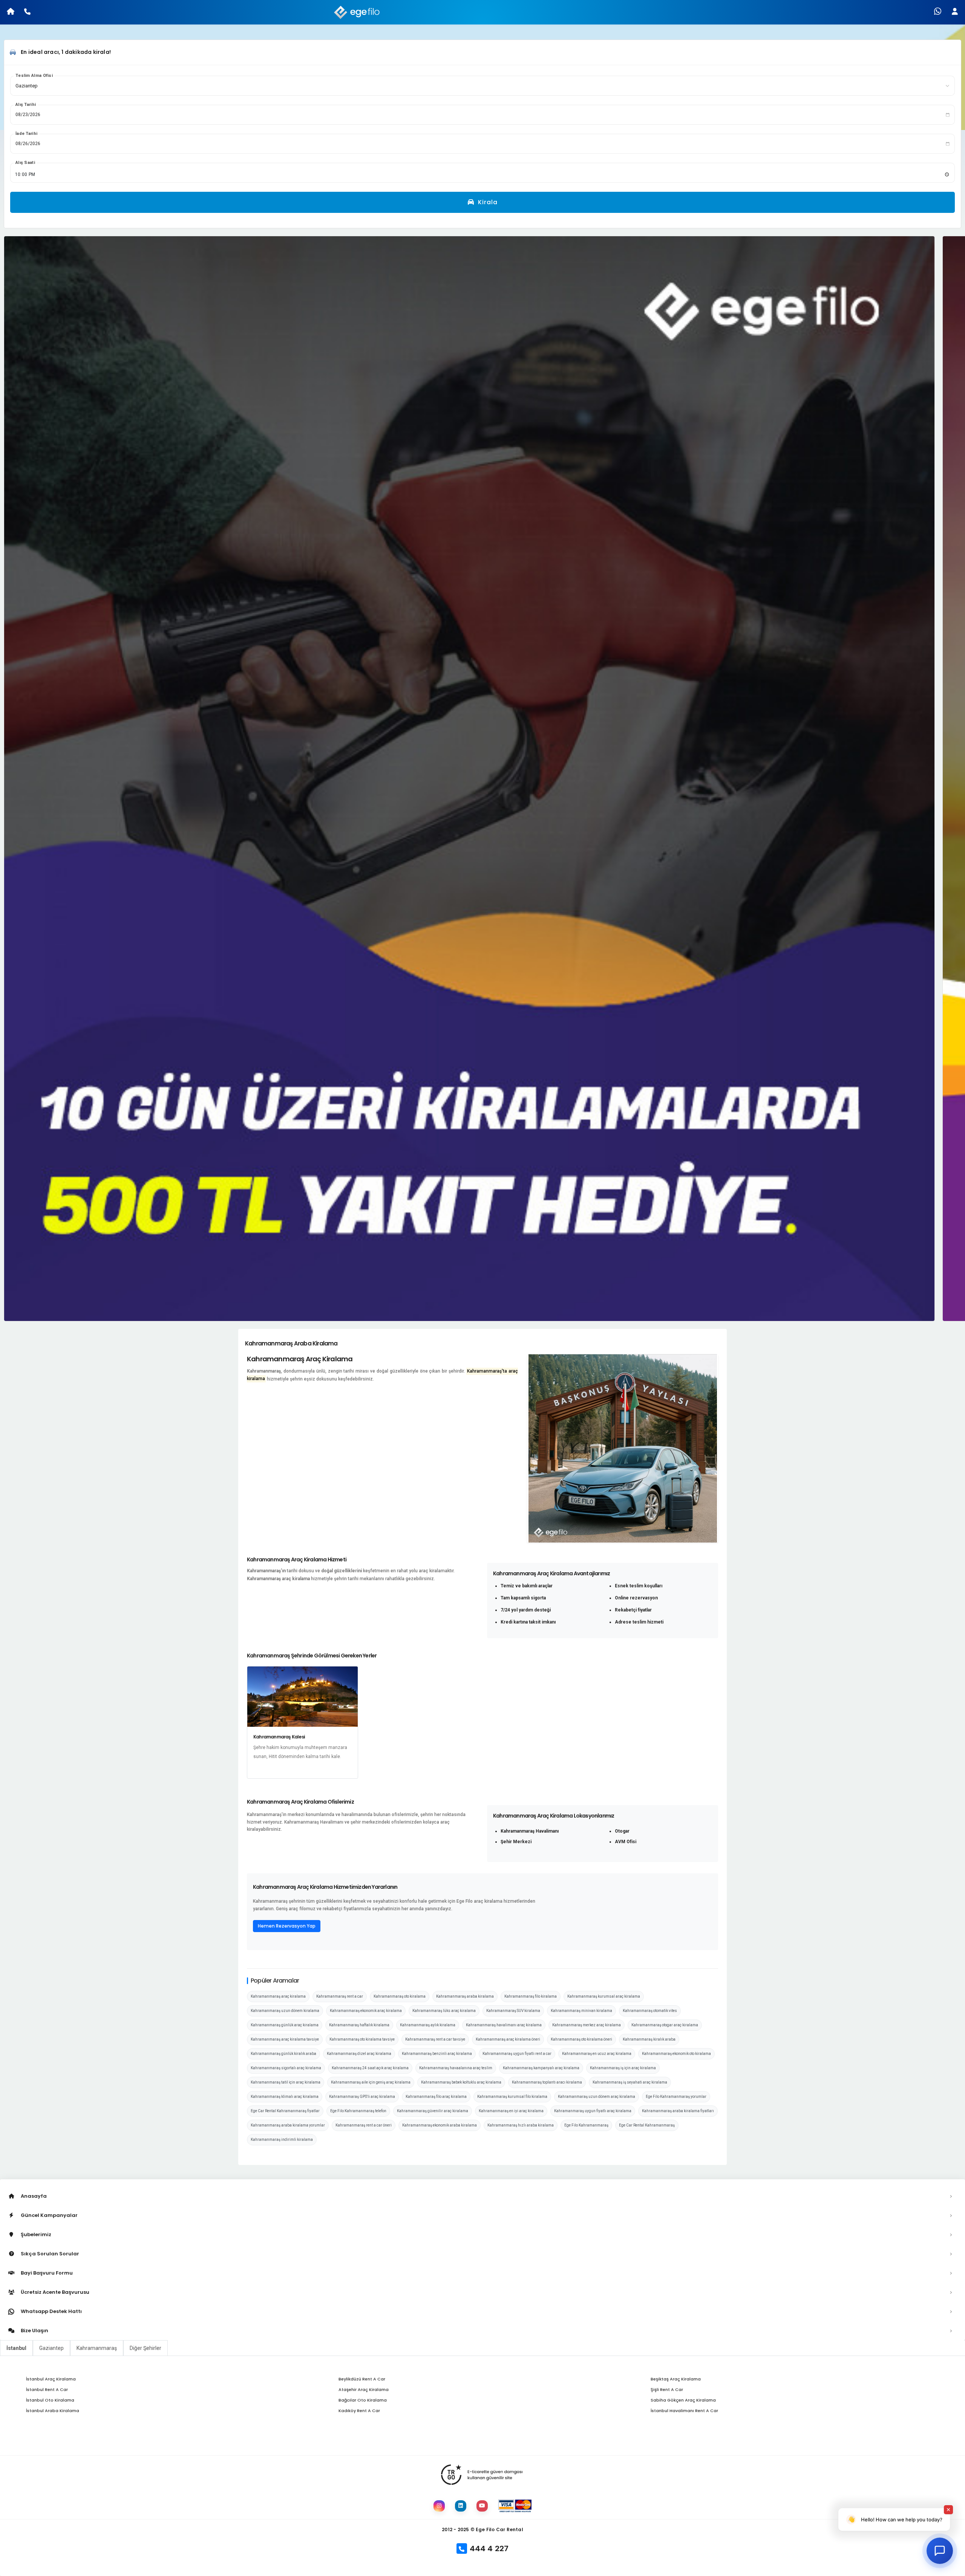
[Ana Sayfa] (8, 12)
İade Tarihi (26, 134)
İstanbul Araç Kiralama (51, 2379)
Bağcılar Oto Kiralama (363, 2400)
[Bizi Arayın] (27, 12)
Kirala (487, 202)
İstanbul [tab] (16, 2348)
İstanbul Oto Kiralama (50, 2400)
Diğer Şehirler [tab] (146, 2348)
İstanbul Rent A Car (47, 2389)
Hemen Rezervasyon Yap (287, 1926)
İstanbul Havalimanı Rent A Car (684, 2411)
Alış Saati (25, 163)
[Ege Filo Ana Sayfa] (358, 12)
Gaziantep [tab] (51, 2348)
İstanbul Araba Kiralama (53, 2411)
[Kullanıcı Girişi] (957, 12)
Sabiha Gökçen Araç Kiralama (683, 2400)
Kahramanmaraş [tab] (97, 2348)
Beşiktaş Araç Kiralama (676, 2379)
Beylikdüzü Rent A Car (362, 2379)
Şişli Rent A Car (667, 2389)
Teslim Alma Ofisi (34, 76)
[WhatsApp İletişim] (938, 12)
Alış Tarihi (26, 105)
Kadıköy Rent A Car (359, 2411)
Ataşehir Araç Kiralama (364, 2389)
